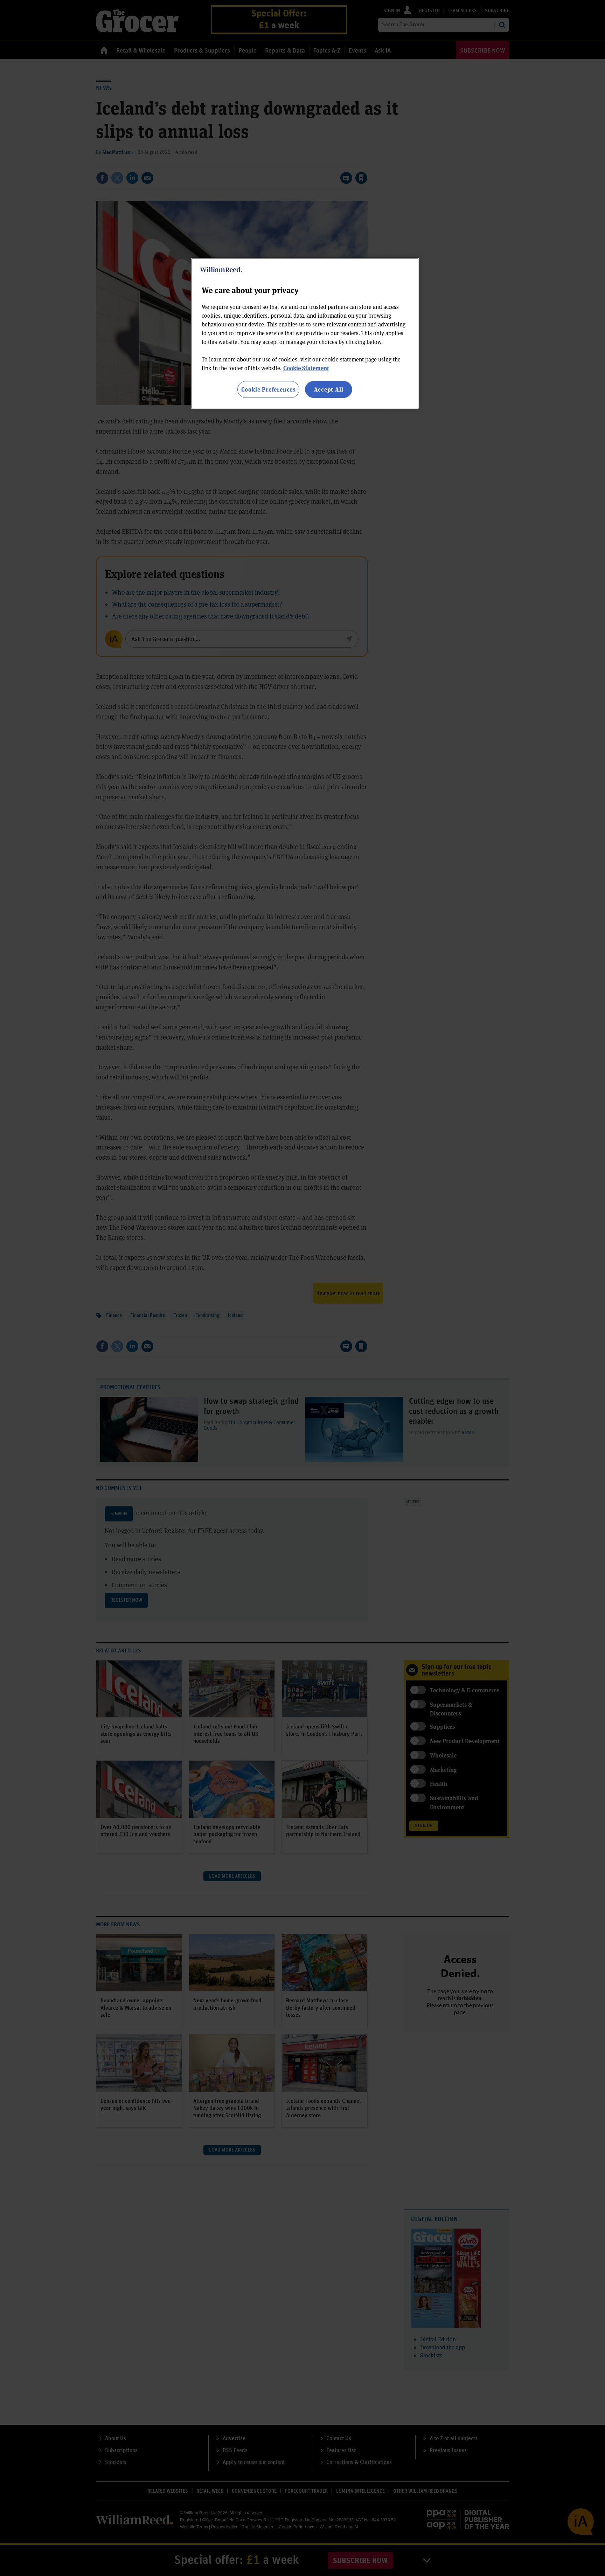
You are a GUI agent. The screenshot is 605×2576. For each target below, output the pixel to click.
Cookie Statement (306, 368)
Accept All (329, 389)
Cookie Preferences (268, 389)
